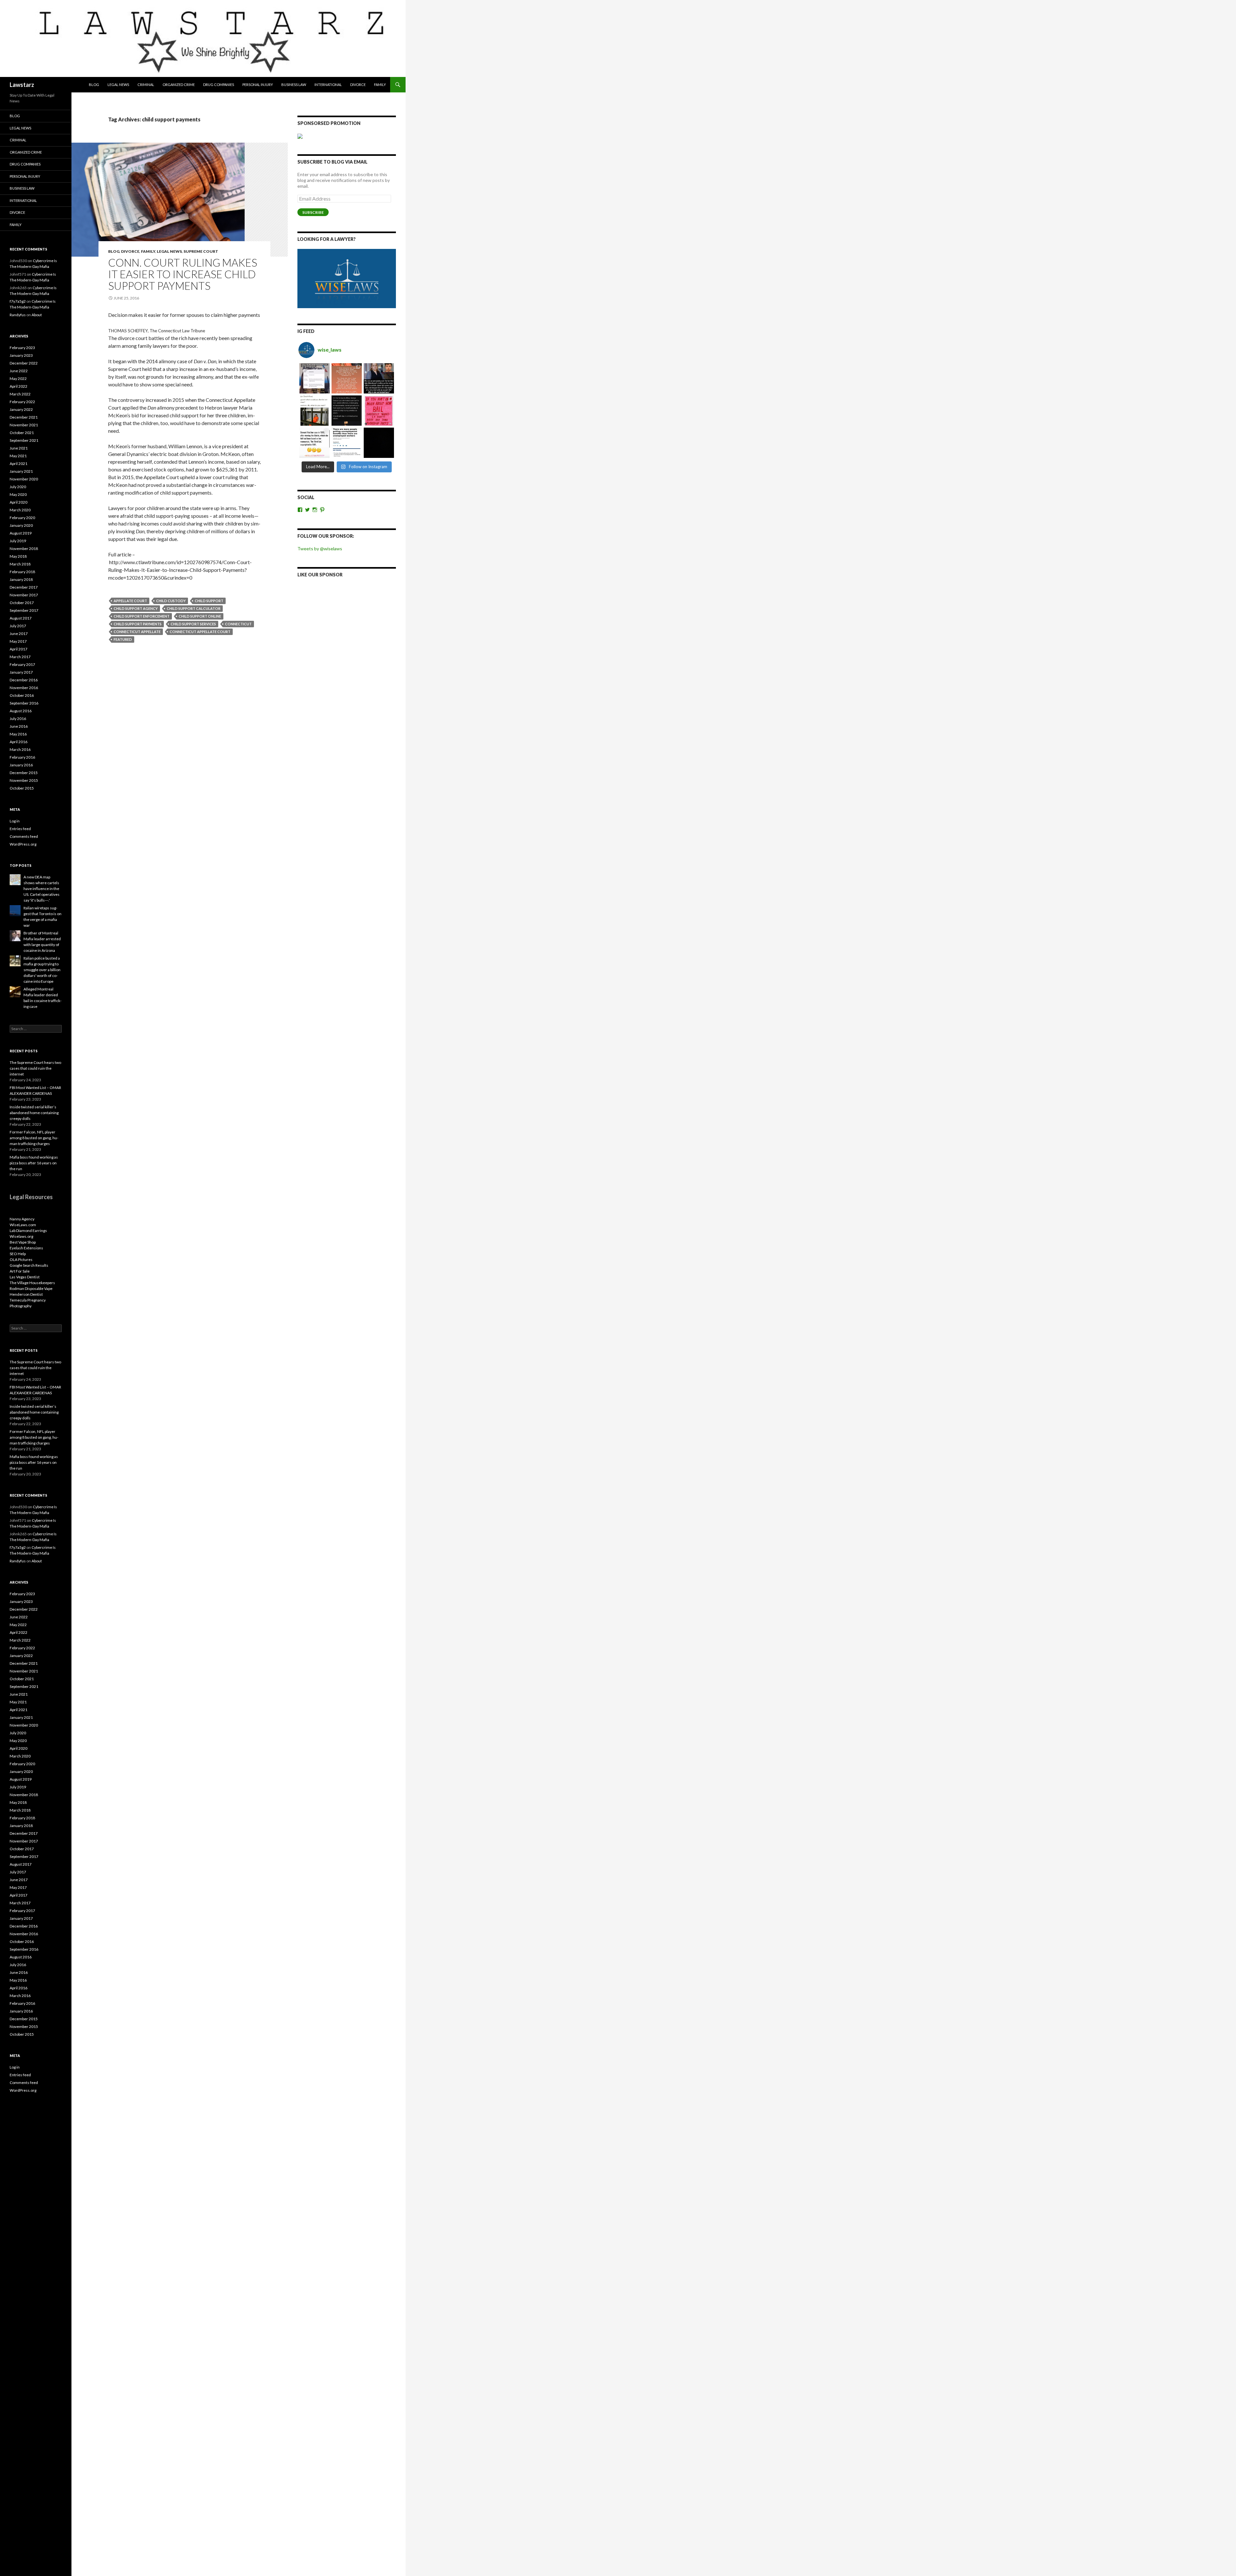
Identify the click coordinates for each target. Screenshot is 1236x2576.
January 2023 (21, 355)
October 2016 (22, 695)
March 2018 (20, 564)
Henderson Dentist (26, 1294)
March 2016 (20, 749)
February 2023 (22, 348)
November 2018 (24, 549)
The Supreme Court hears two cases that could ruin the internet (35, 1068)
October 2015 (22, 788)
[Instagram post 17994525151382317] (379, 378)
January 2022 (21, 409)
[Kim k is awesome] (347, 378)
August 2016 (21, 711)
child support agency (136, 608)
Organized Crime (179, 85)
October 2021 (22, 433)
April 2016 (19, 742)
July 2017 (18, 626)
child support (209, 601)
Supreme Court (201, 251)
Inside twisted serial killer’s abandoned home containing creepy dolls (34, 1113)
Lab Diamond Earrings (28, 1231)
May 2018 (18, 556)
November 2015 (24, 780)
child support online (200, 616)
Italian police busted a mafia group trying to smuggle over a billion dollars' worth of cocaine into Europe (42, 970)
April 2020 (19, 502)
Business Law (294, 85)
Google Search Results (29, 1265)
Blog (94, 85)
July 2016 (18, 719)
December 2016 (24, 680)
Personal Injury (258, 85)
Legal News (118, 85)
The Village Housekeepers (32, 1283)
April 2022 (19, 386)
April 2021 (19, 464)
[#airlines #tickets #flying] (314, 378)
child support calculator (194, 608)
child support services (193, 624)
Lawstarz (22, 85)
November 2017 (24, 595)
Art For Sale (20, 1271)
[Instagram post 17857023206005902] (347, 443)
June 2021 (19, 448)
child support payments (138, 624)
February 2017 (22, 664)
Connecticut (238, 624)
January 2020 (21, 525)
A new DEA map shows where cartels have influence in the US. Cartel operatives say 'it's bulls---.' (42, 889)
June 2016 (19, 726)
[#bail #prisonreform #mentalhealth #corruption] (379, 411)
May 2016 (18, 734)
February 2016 (22, 757)
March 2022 (20, 394)
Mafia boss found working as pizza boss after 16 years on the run (34, 1163)
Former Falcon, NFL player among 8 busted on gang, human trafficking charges (34, 1138)
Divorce (358, 85)
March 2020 (20, 510)
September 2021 (24, 440)
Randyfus (18, 315)
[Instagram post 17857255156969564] (379, 443)
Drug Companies (219, 85)
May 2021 (18, 456)
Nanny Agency (22, 1219)
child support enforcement (142, 616)
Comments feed (24, 836)
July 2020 (18, 487)
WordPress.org (23, 844)
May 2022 (18, 379)
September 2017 (24, 610)
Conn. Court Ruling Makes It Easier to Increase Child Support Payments (183, 274)
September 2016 (24, 703)
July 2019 (18, 541)
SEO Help (18, 1254)
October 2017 (22, 603)
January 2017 (21, 672)
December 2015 (24, 773)
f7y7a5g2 (18, 301)
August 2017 (21, 618)
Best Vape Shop (23, 1242)
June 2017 (19, 634)
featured (123, 639)
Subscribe (313, 212)
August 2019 (21, 533)
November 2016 (24, 688)
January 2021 (21, 471)
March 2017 (20, 657)
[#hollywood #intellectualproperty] (314, 443)
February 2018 (22, 572)
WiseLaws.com (23, 1225)
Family (380, 85)
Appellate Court (130, 601)
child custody (171, 601)
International (328, 85)
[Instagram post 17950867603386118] (347, 411)
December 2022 (24, 363)
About (37, 315)
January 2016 (21, 765)
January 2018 (21, 579)
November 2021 (24, 425)
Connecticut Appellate (137, 632)
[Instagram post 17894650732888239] (314, 411)
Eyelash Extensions (26, 1248)
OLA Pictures (21, 1260)
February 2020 (22, 518)
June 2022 (19, 371)
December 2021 (24, 417)
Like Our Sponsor (320, 575)
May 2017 (18, 641)
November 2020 (24, 479)
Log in (15, 821)
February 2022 (22, 402)
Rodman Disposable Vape (31, 1288)
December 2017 (24, 587)
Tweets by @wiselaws (320, 549)
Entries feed (20, 829)
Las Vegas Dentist (25, 1277)
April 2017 (19, 649)
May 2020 (18, 494)
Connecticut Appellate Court (200, 632)
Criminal (146, 85)
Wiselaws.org (21, 1236)
